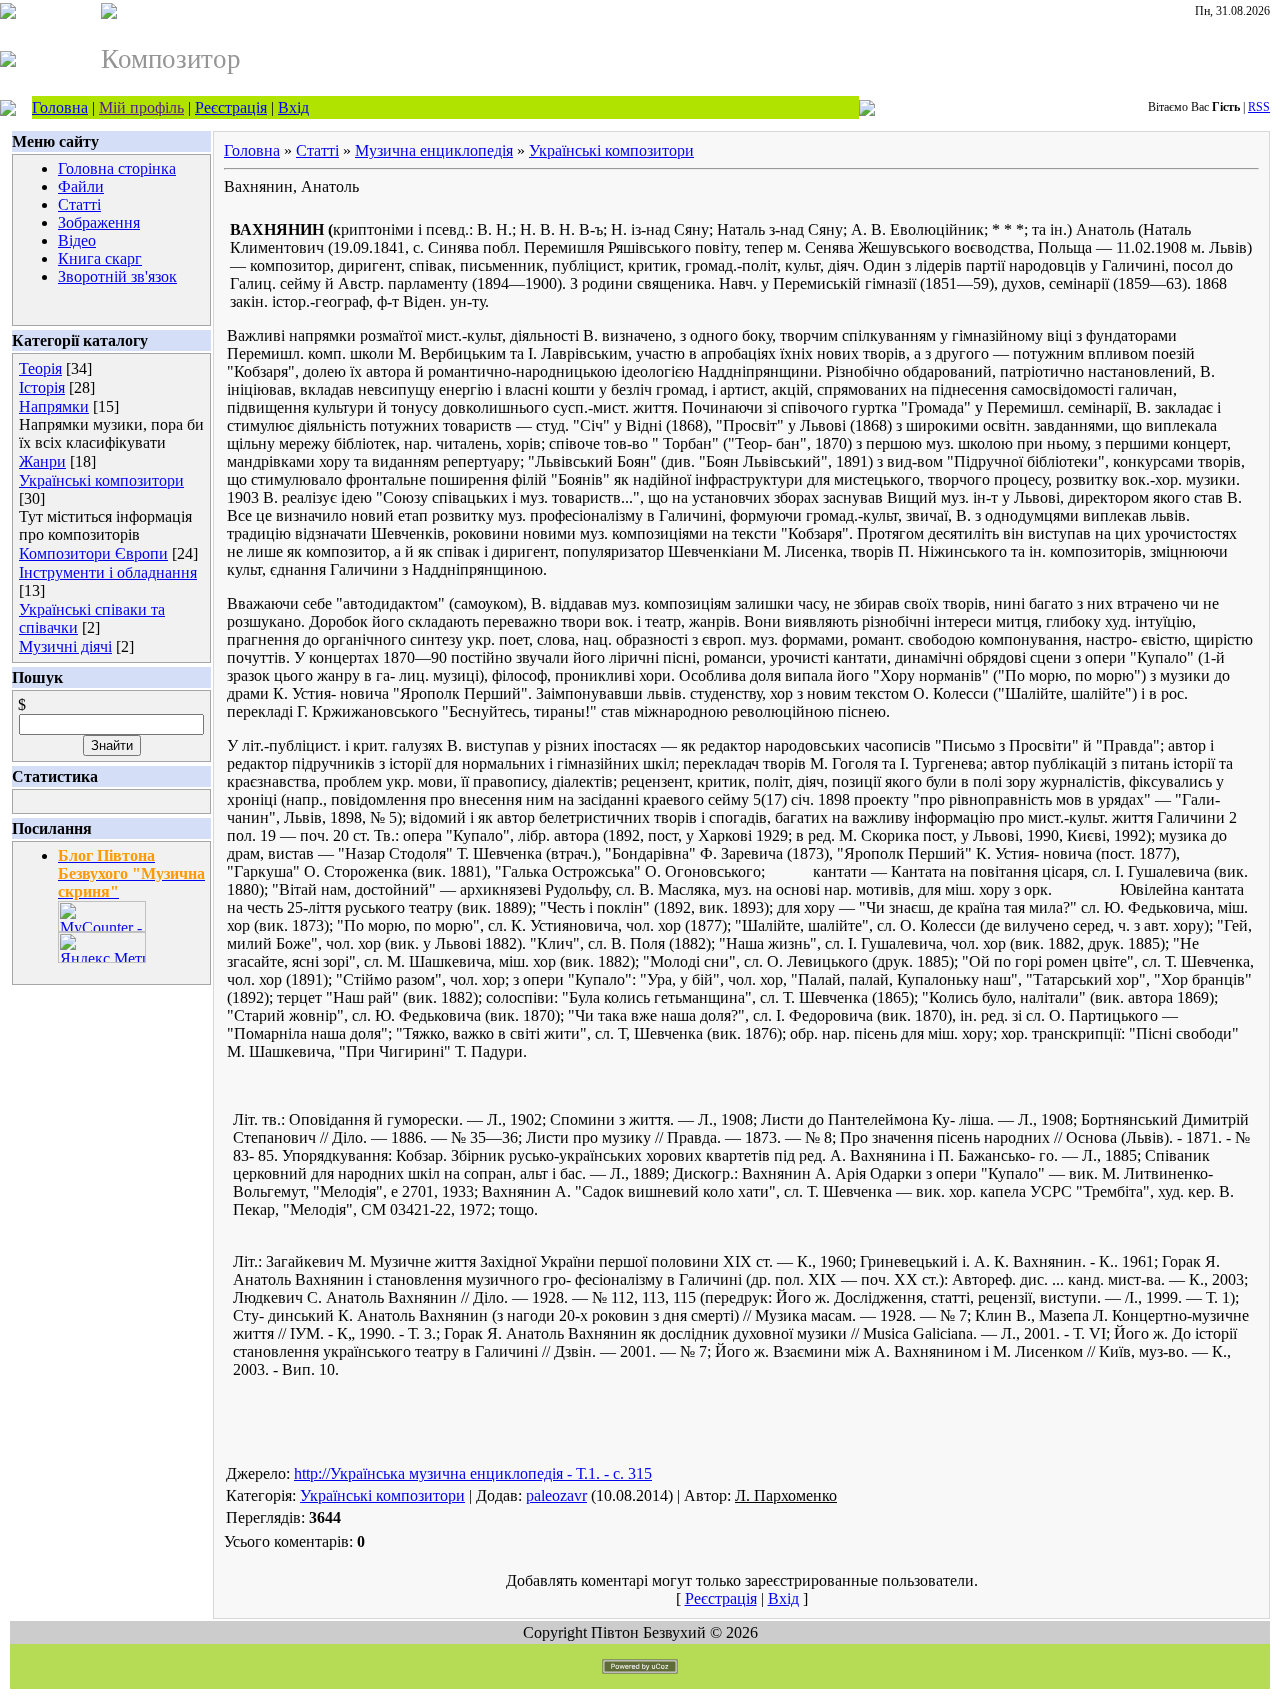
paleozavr (556, 1495)
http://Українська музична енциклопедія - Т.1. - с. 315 (473, 1473)
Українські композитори (101, 480)
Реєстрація (231, 107)
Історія (42, 387)
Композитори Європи (93, 553)
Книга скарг (100, 258)
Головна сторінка (117, 168)
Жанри (42, 461)
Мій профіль (141, 107)
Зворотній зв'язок (117, 276)
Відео (77, 240)
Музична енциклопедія (434, 150)
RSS (1259, 107)
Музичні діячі (65, 646)
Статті (79, 204)
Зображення (99, 222)
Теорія (40, 368)
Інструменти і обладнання (108, 572)
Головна (60, 107)
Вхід (293, 107)
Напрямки (54, 406)
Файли (81, 186)
